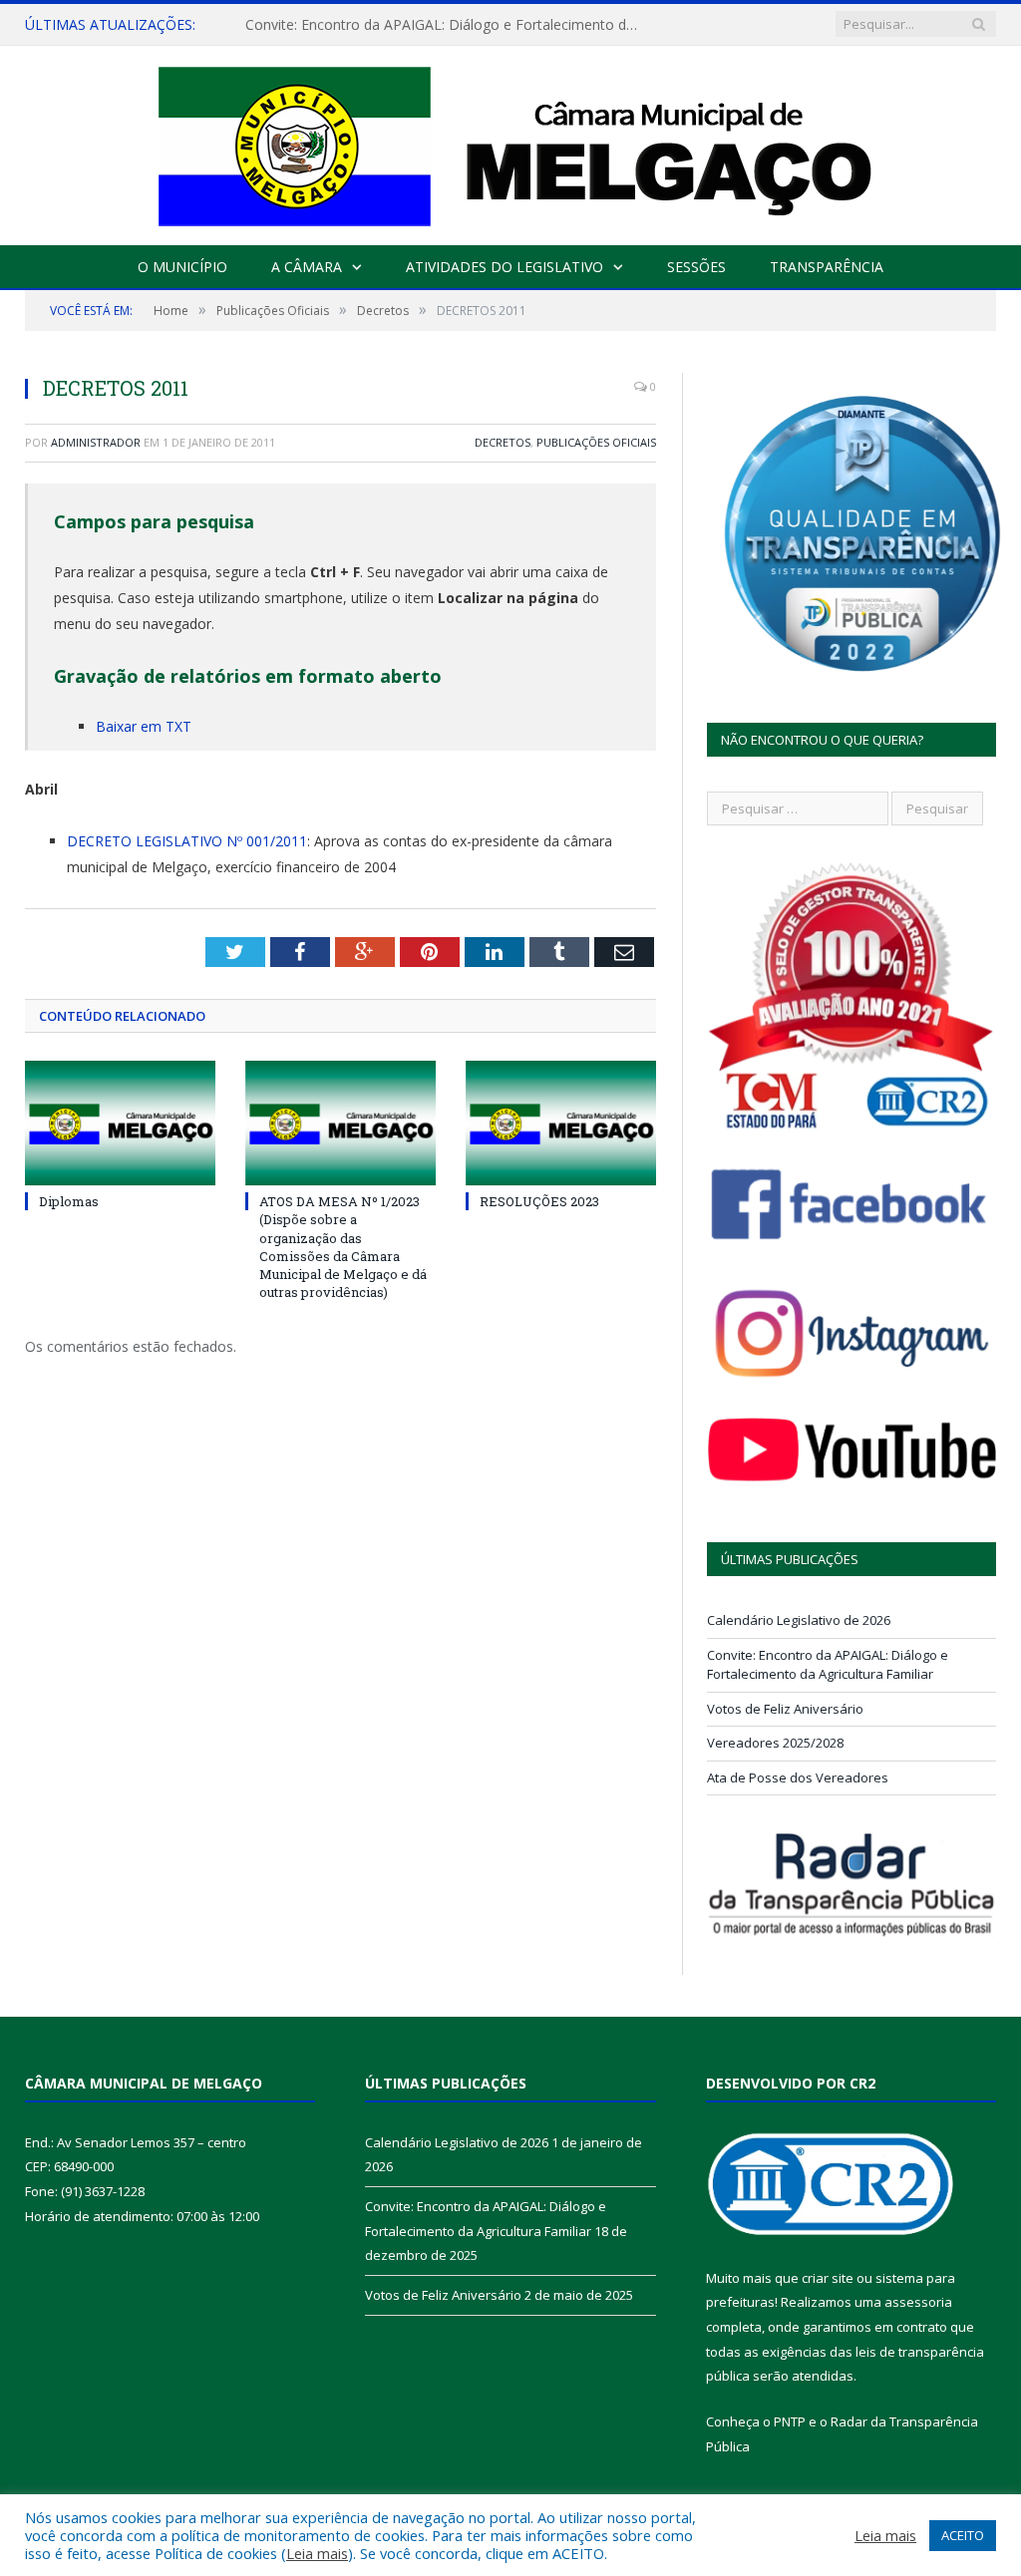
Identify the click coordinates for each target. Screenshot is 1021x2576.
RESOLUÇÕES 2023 (539, 1201)
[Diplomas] (120, 1123)
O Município (182, 267)
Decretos (503, 442)
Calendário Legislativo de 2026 (799, 1620)
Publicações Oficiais (596, 442)
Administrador (96, 442)
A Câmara (307, 267)
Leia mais (317, 2553)
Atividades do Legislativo (505, 267)
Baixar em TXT (144, 726)
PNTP (790, 2421)
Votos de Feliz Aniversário (785, 1709)
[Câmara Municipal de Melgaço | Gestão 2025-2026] (511, 141)
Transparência (827, 267)
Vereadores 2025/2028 (775, 1743)
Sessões (696, 267)
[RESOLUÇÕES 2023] (561, 1123)
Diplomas (69, 1201)
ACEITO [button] (963, 2535)
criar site (828, 2278)
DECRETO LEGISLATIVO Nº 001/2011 (187, 841)
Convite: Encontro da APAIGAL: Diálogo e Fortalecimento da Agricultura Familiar (450, 25)
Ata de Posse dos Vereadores (798, 1777)
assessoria (918, 2302)
